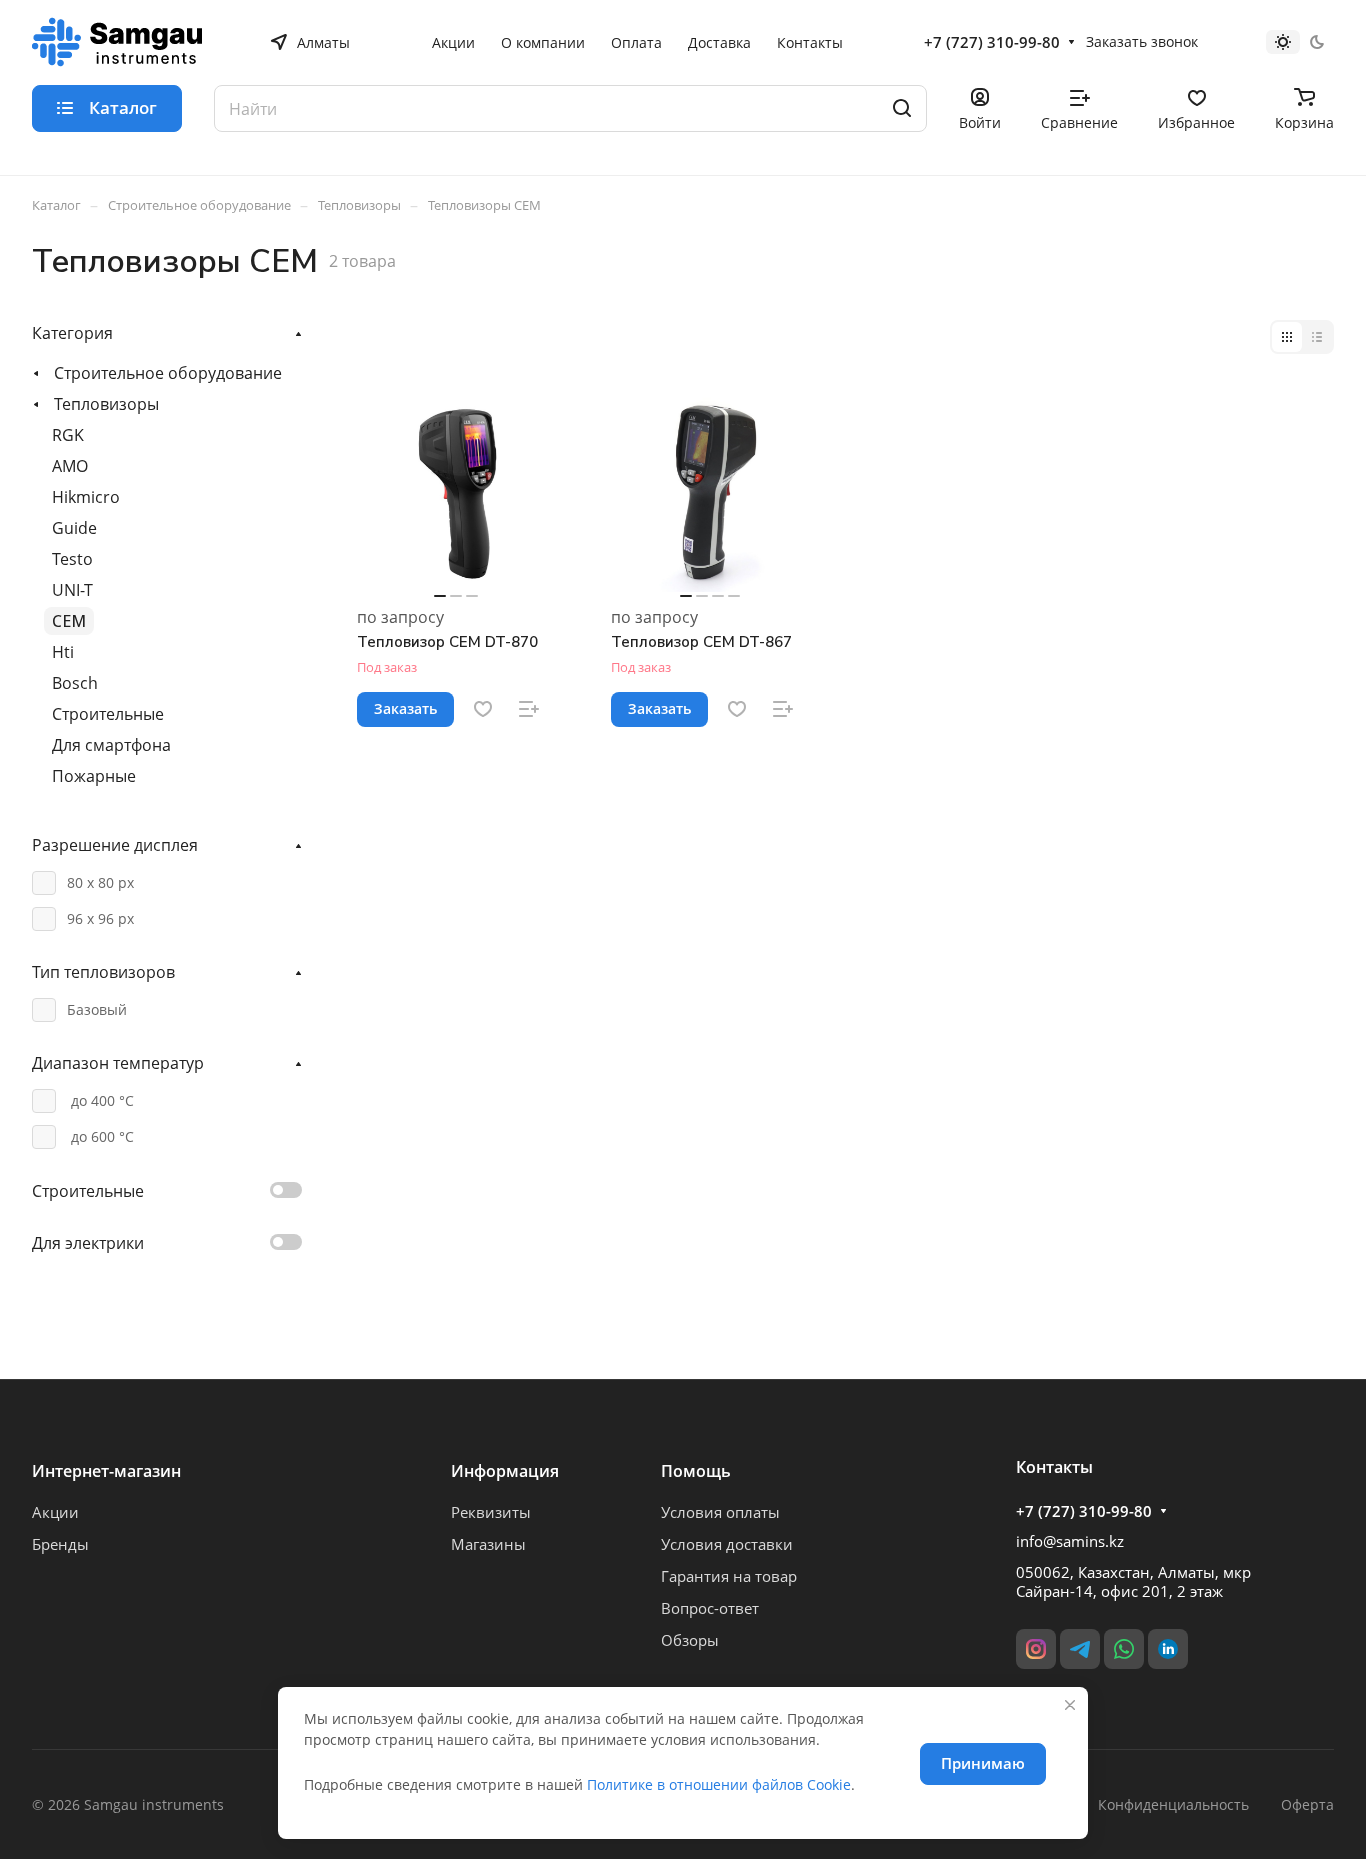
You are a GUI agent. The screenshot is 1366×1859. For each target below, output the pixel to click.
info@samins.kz (1070, 1541)
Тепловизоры (106, 404)
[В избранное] (483, 709)
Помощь (696, 1471)
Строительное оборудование (168, 373)
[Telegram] (1080, 1649)
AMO (70, 466)
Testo (72, 559)
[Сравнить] (529, 709)
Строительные (108, 714)
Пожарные (94, 776)
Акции (55, 1512)
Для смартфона (111, 745)
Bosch (75, 683)
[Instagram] (1036, 1649)
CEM (69, 621)
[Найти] (902, 108)
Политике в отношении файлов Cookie (719, 1784)
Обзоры (690, 1640)
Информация (505, 1471)
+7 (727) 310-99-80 (992, 42)
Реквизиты (491, 1512)
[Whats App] (1124, 1649)
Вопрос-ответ (710, 1608)
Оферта (1307, 1804)
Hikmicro (86, 497)
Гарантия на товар (729, 1576)
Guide (74, 528)
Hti (63, 652)
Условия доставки (727, 1544)
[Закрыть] (1070, 1705)
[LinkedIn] (1168, 1649)
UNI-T (72, 590)
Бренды (60, 1544)
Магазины (488, 1544)
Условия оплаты (720, 1512)
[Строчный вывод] (1317, 337)
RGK (68, 435)
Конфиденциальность (1173, 1804)
